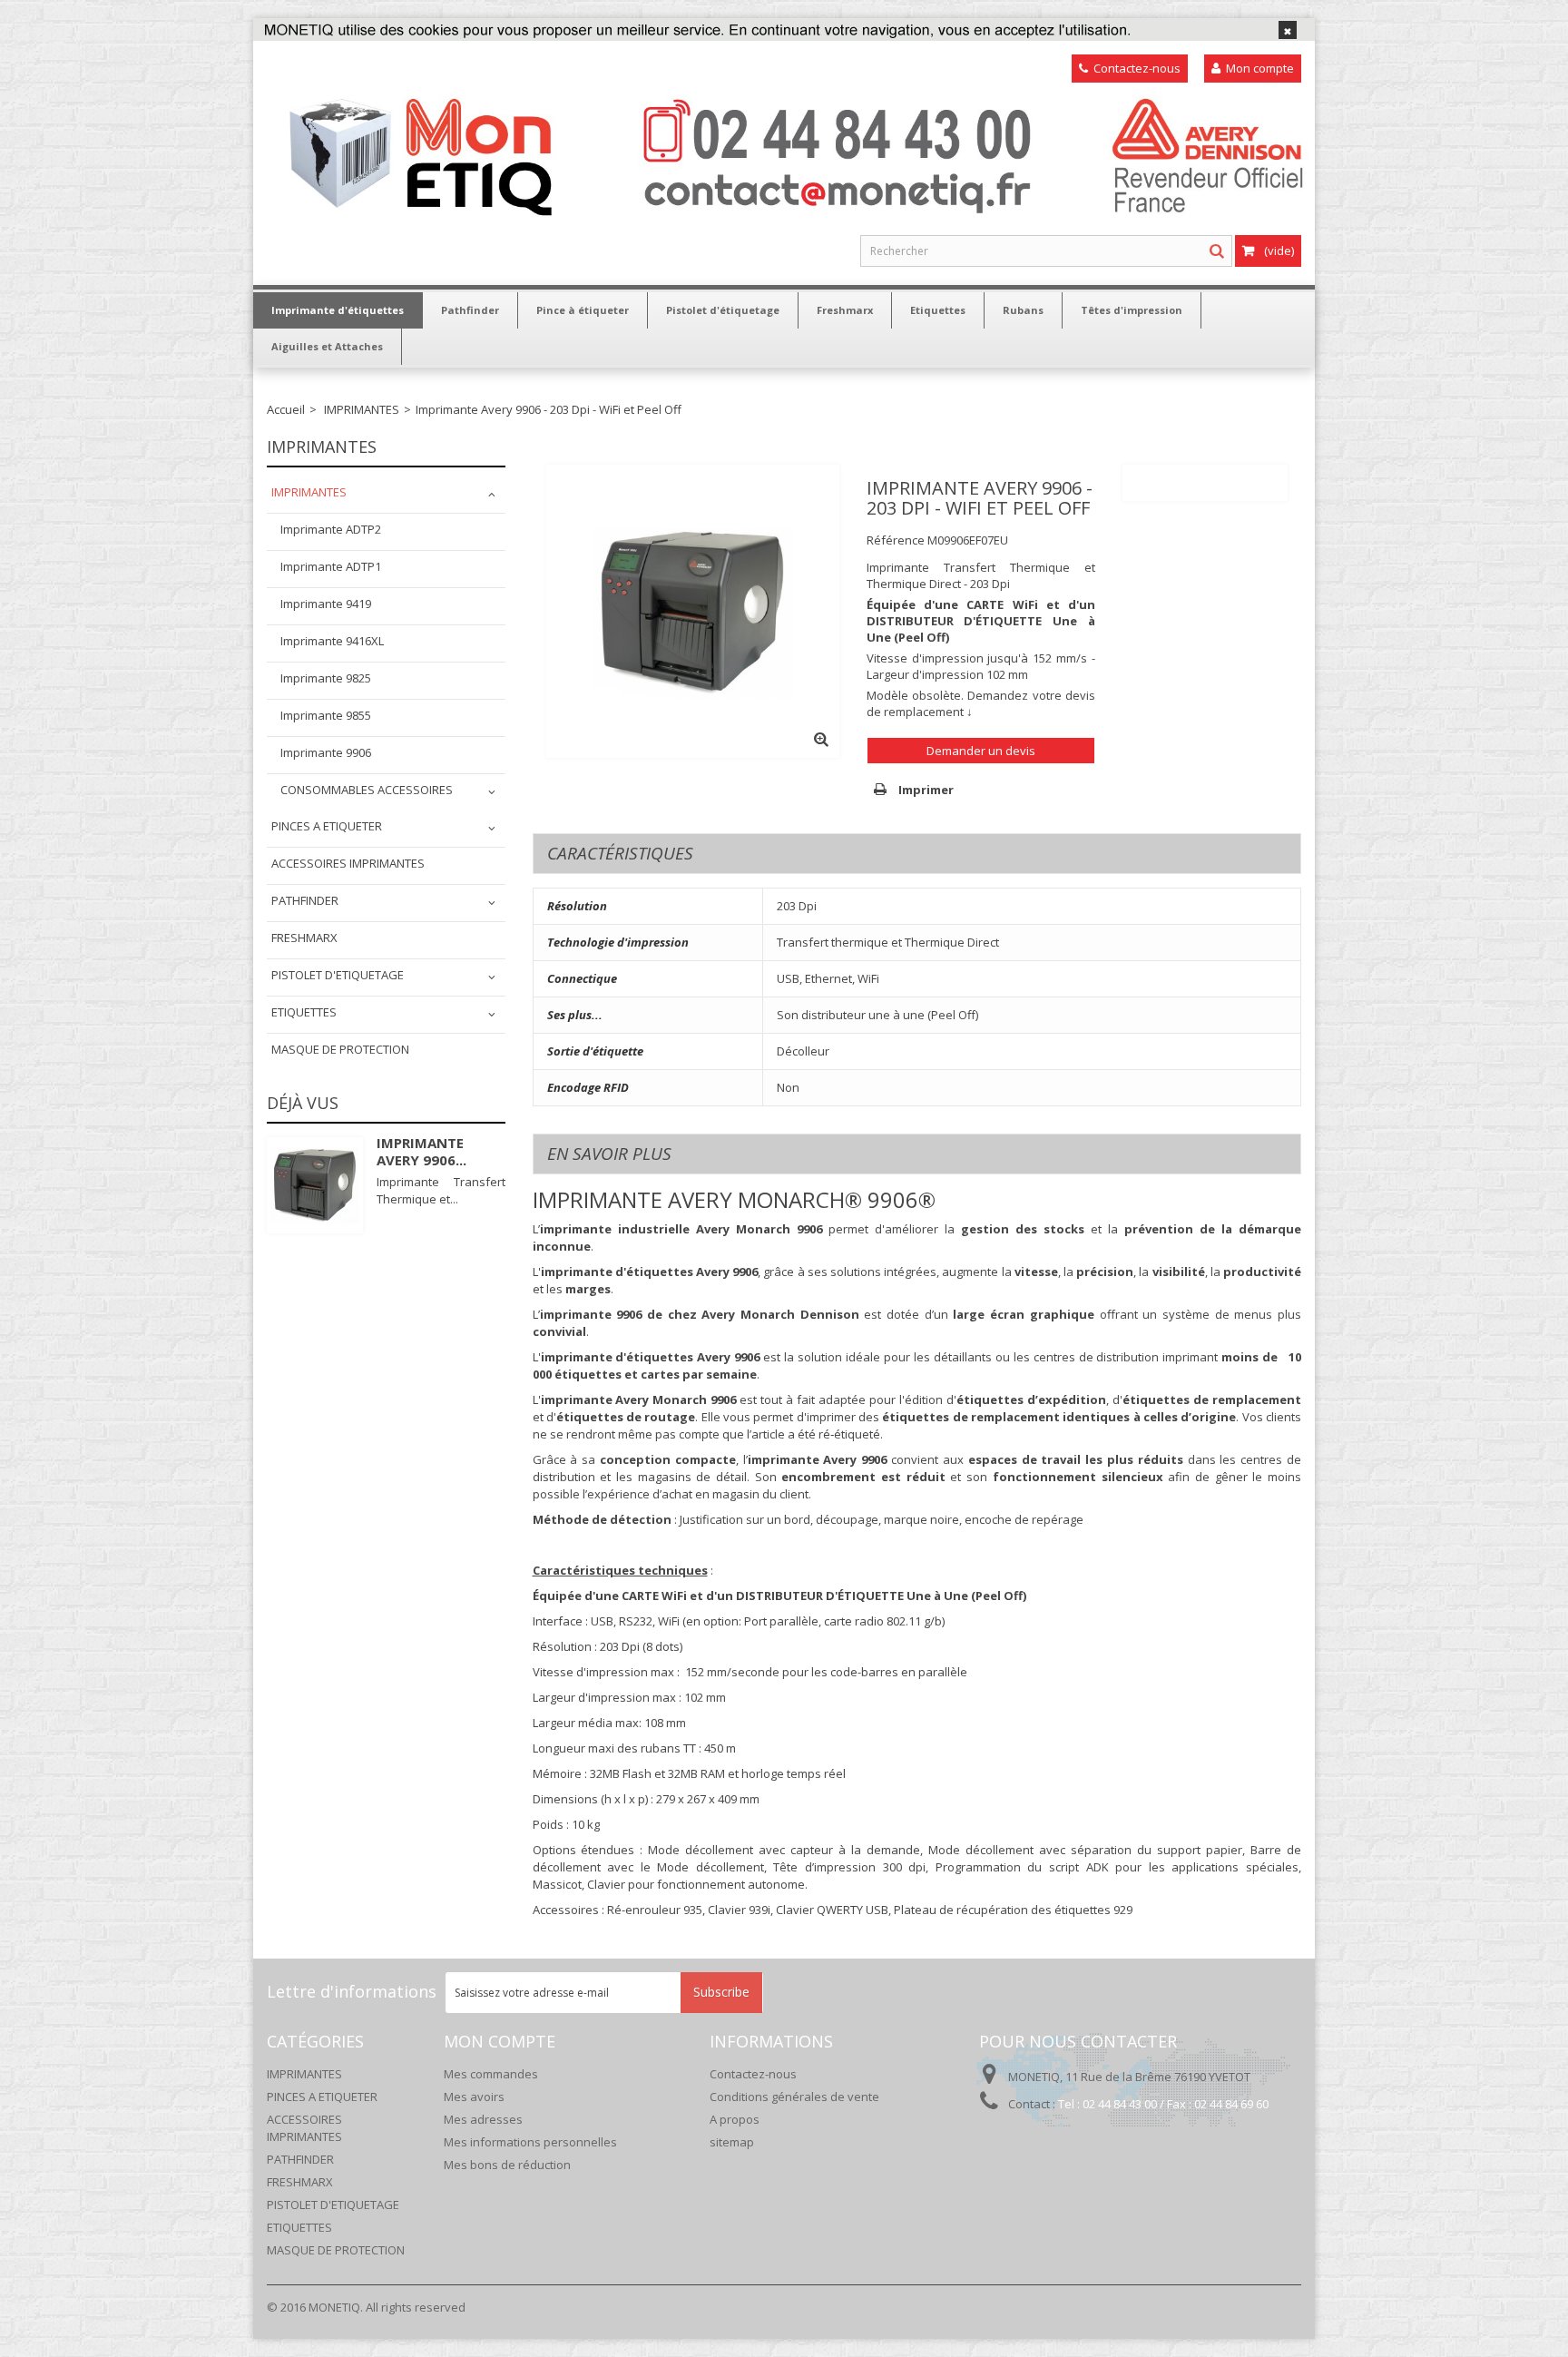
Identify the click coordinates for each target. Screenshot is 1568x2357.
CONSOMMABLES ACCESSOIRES (367, 790)
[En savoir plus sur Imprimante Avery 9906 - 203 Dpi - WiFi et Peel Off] (315, 1185)
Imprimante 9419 (326, 604)
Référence (896, 540)
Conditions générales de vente (794, 2097)
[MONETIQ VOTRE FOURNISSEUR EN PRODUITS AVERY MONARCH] (784, 29)
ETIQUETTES (304, 1012)
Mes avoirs (474, 2097)
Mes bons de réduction (507, 2165)
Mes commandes (491, 2074)
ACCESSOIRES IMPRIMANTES (348, 863)
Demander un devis (981, 751)
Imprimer (925, 790)
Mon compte (1253, 68)
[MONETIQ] (795, 152)
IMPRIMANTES (362, 409)
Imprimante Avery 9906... (421, 1151)
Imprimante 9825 (326, 678)
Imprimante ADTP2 (331, 529)
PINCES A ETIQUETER (327, 826)
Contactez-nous (1130, 68)
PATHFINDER (305, 900)
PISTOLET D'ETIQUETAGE (338, 975)
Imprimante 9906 (326, 752)
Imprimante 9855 (326, 715)
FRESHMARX (304, 938)
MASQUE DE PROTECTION (340, 1049)
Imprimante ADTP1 (331, 566)
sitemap (732, 2142)
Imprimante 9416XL (332, 641)
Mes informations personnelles (530, 2142)
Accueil (286, 409)
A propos (735, 2119)
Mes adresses (483, 2119)
